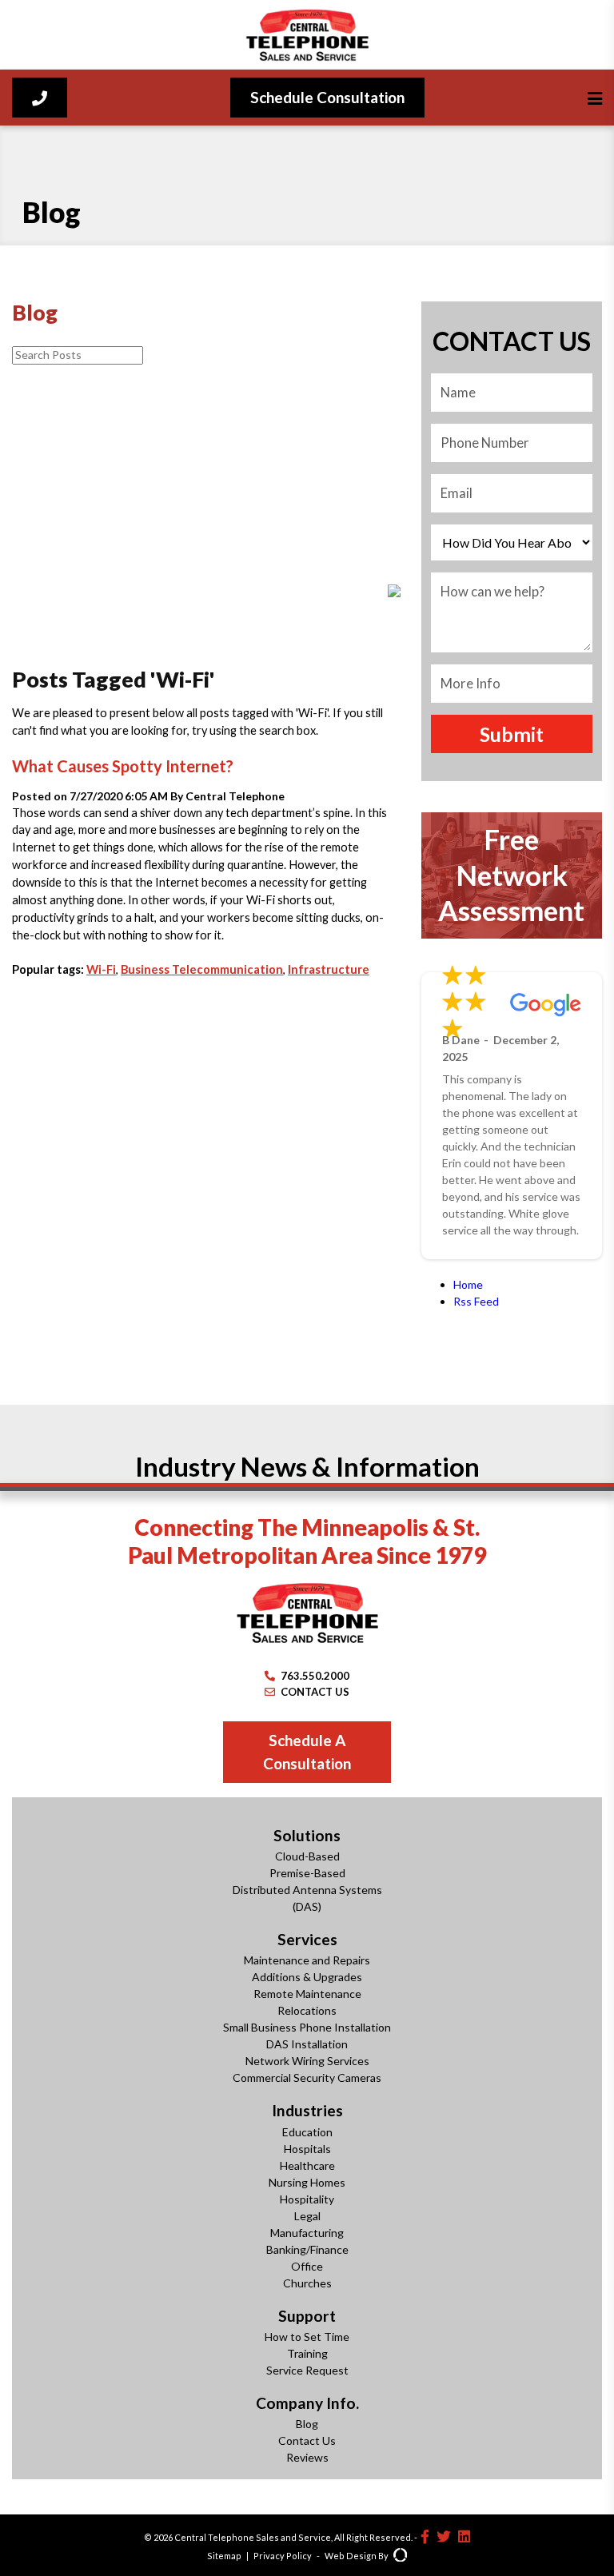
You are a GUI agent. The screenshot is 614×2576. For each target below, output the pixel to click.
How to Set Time (307, 2337)
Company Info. (307, 2403)
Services (307, 1939)
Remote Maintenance (307, 1994)
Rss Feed (476, 1301)
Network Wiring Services (307, 2061)
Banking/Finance (307, 2249)
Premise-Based (307, 1873)
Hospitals (307, 2149)
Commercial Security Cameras (307, 2078)
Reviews (307, 2457)
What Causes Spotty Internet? (123, 766)
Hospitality (307, 2199)
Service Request (307, 2370)
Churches (307, 2283)
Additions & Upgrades (307, 1977)
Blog (307, 2424)
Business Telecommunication (202, 969)
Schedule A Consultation (307, 1752)
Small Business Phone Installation (307, 2027)
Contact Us (307, 2440)
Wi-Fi (101, 969)
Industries (307, 2110)
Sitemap (224, 2556)
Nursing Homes (307, 2182)
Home (468, 1284)
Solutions (307, 1835)
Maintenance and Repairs (307, 1960)
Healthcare (307, 2165)
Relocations (307, 2010)
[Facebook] (425, 2536)
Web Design (351, 2556)
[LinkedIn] (464, 2536)
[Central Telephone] (307, 35)
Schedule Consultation (327, 97)
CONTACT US (315, 1692)
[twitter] (444, 2536)
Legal (307, 2216)
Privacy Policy (283, 2556)
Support (307, 2316)
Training (307, 2353)
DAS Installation (307, 2044)
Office (307, 2266)
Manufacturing (307, 2233)
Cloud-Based (307, 1856)
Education (307, 2132)
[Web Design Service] (400, 2556)
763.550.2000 (315, 1676)
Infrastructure (329, 969)
